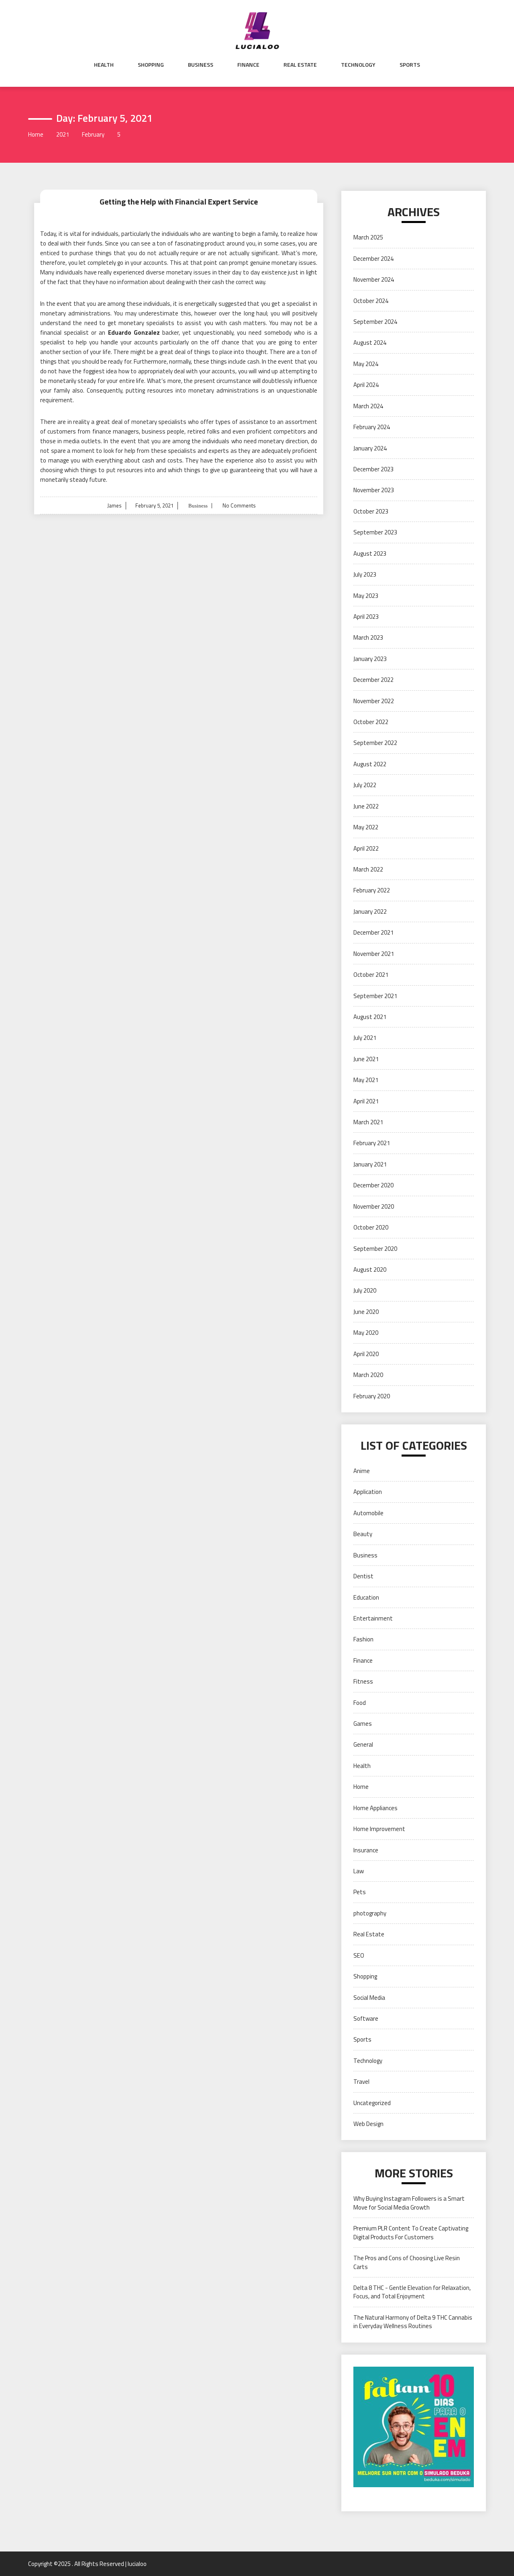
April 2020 (366, 1354)
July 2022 (365, 785)
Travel (361, 2082)
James (114, 505)
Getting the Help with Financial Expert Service (179, 202)
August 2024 (370, 343)
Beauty (363, 1534)
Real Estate (300, 65)
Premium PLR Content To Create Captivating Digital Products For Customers (411, 2232)
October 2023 (371, 511)
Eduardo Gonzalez (135, 332)
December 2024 (373, 259)
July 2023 (365, 574)
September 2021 (375, 996)
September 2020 (375, 1249)
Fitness (363, 1681)
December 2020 (373, 1185)
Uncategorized (372, 2103)
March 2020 (368, 1375)
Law (359, 1871)
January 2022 (370, 912)
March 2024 (368, 406)
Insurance (366, 1850)
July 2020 (365, 1290)
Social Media (369, 1998)
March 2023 (368, 637)
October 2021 (371, 975)
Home (361, 1787)
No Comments (239, 505)
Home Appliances (375, 1808)
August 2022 (370, 764)
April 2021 (366, 1101)
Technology (358, 65)
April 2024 (366, 385)
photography (370, 1913)
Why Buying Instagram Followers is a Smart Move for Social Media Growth (409, 2203)
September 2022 (375, 743)
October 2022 (371, 722)
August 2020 (370, 1270)
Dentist (363, 1576)
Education (366, 1597)
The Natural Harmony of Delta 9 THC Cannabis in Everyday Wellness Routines (413, 2322)
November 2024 (374, 279)
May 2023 (366, 596)
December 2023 (373, 469)
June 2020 (366, 1312)
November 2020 (374, 1206)
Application (368, 1492)
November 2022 (374, 701)
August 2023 (370, 553)
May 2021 (366, 1080)
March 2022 (368, 869)
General (363, 1744)
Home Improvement (379, 1829)
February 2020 (372, 1396)
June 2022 (366, 806)
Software (366, 2018)
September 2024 (375, 322)
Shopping (151, 65)
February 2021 (372, 1143)
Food (360, 1703)
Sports (410, 65)
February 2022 (372, 890)
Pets (360, 1892)
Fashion (363, 1639)
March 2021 (368, 1122)
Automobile (368, 1513)
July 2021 (365, 1038)
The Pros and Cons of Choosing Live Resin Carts (407, 2262)
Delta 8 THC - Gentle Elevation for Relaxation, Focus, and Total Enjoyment (412, 2292)
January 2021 (370, 1164)
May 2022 (366, 827)
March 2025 (368, 237)
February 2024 (372, 427)
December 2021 (373, 932)
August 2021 (370, 1017)
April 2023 (366, 617)
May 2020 (366, 1333)
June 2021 (366, 1059)
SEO (359, 1955)
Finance (248, 65)
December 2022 (373, 680)
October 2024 (371, 301)
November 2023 (374, 490)
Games (363, 1724)
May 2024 (366, 364)
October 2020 (371, 1227)
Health (104, 65)
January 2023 (370, 659)
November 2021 (374, 954)
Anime (362, 1471)
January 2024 (370, 448)
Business (201, 65)
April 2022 (366, 848)
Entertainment (373, 1618)
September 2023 (375, 532)
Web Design (368, 2124)
